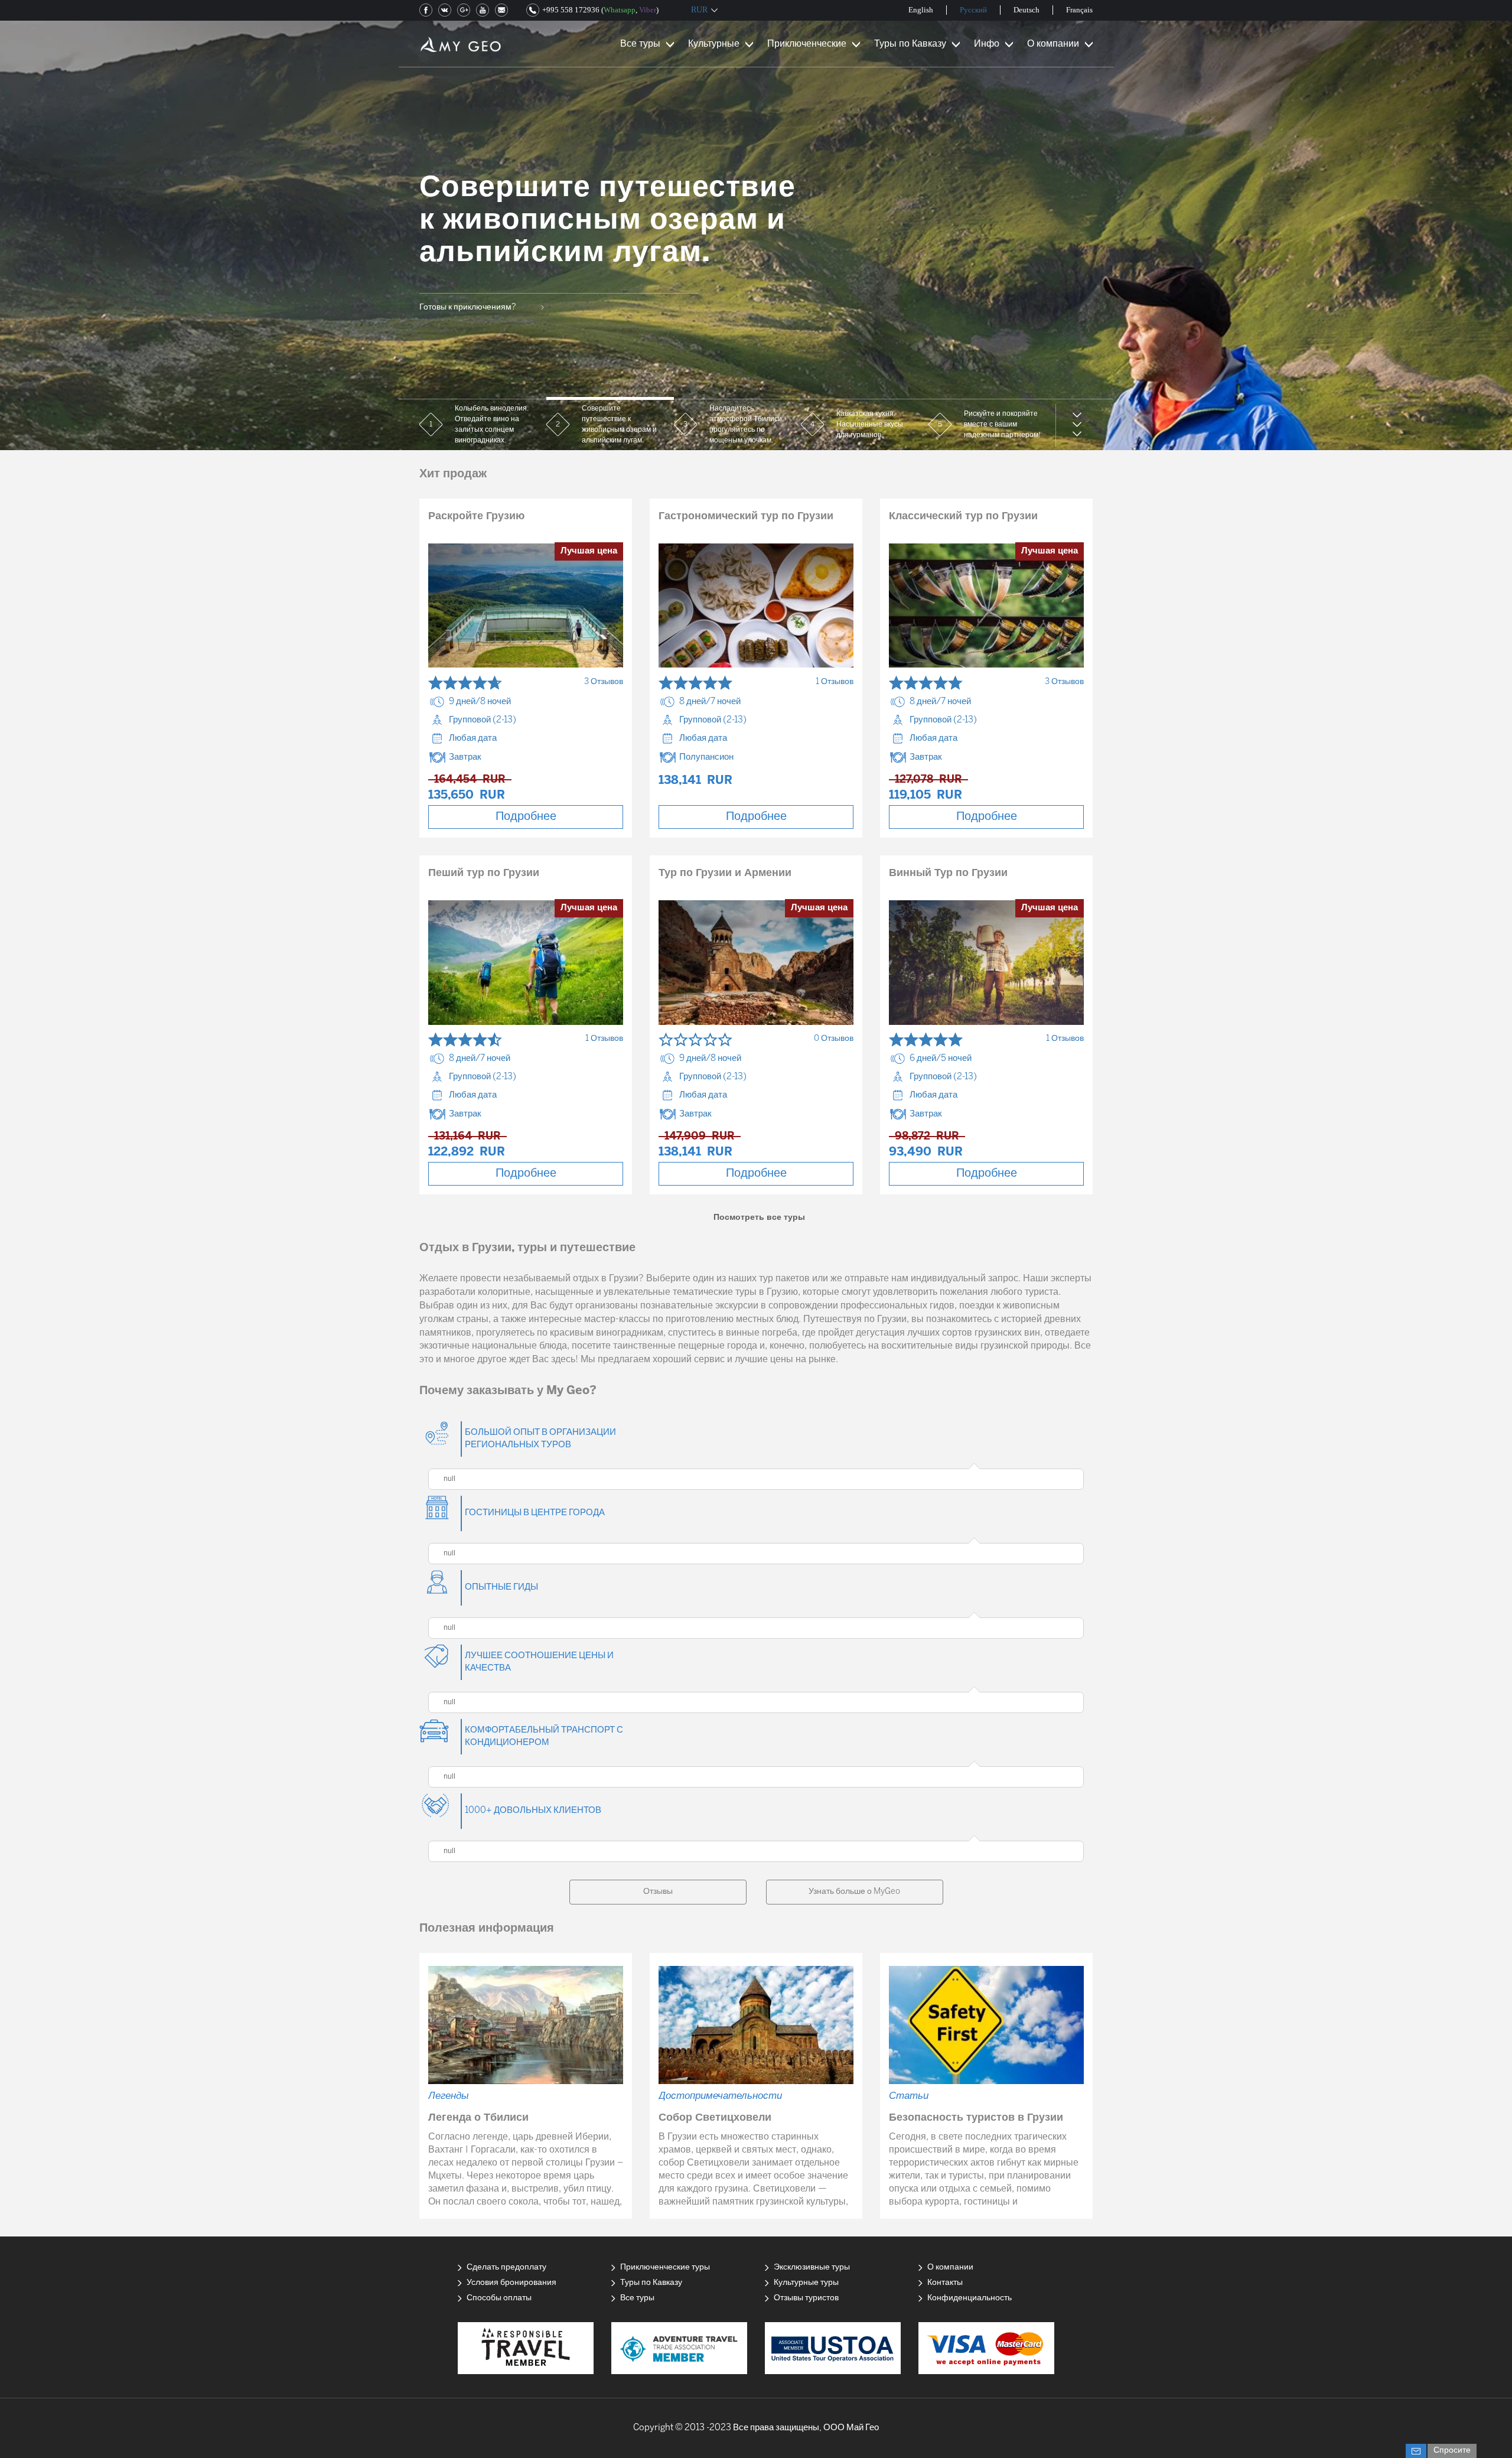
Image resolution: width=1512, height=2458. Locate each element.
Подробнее (526, 817)
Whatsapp (620, 10)
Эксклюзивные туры (812, 2267)
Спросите (1452, 2451)
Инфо (987, 44)
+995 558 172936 (571, 10)
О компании (1053, 44)
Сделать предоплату (506, 2267)
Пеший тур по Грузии (484, 873)
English (921, 10)
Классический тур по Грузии (963, 517)
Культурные (714, 44)
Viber (648, 10)
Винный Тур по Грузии (948, 873)
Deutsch (1027, 10)
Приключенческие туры (665, 2267)
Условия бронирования (511, 2283)
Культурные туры (806, 2283)
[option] (756, 225)
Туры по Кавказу (910, 44)
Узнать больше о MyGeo (854, 1892)
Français (1079, 10)
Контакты (945, 2283)
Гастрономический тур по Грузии (746, 517)
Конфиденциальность (970, 2298)
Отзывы (658, 1892)
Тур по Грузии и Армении (725, 873)
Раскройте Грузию (476, 517)
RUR (699, 10)
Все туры (640, 44)
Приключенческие (807, 44)
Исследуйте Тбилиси (460, 323)
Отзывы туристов (806, 2298)
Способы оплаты (499, 2298)
